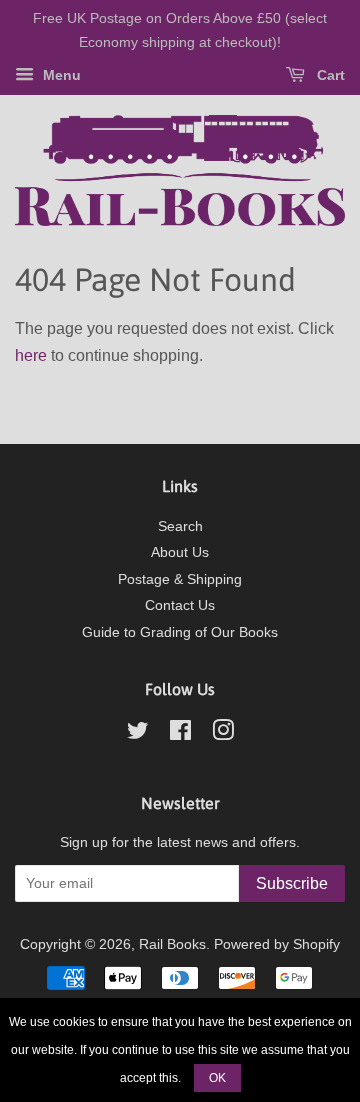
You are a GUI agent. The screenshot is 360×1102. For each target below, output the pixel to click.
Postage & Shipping (180, 579)
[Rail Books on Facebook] (180, 734)
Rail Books (172, 944)
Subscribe (292, 883)
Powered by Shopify (277, 944)
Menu (60, 75)
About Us (180, 552)
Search (180, 526)
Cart (329, 75)
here (31, 355)
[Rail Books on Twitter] (138, 734)
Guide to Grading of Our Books (180, 632)
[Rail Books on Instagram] (223, 734)
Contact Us (180, 605)
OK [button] (217, 1078)
